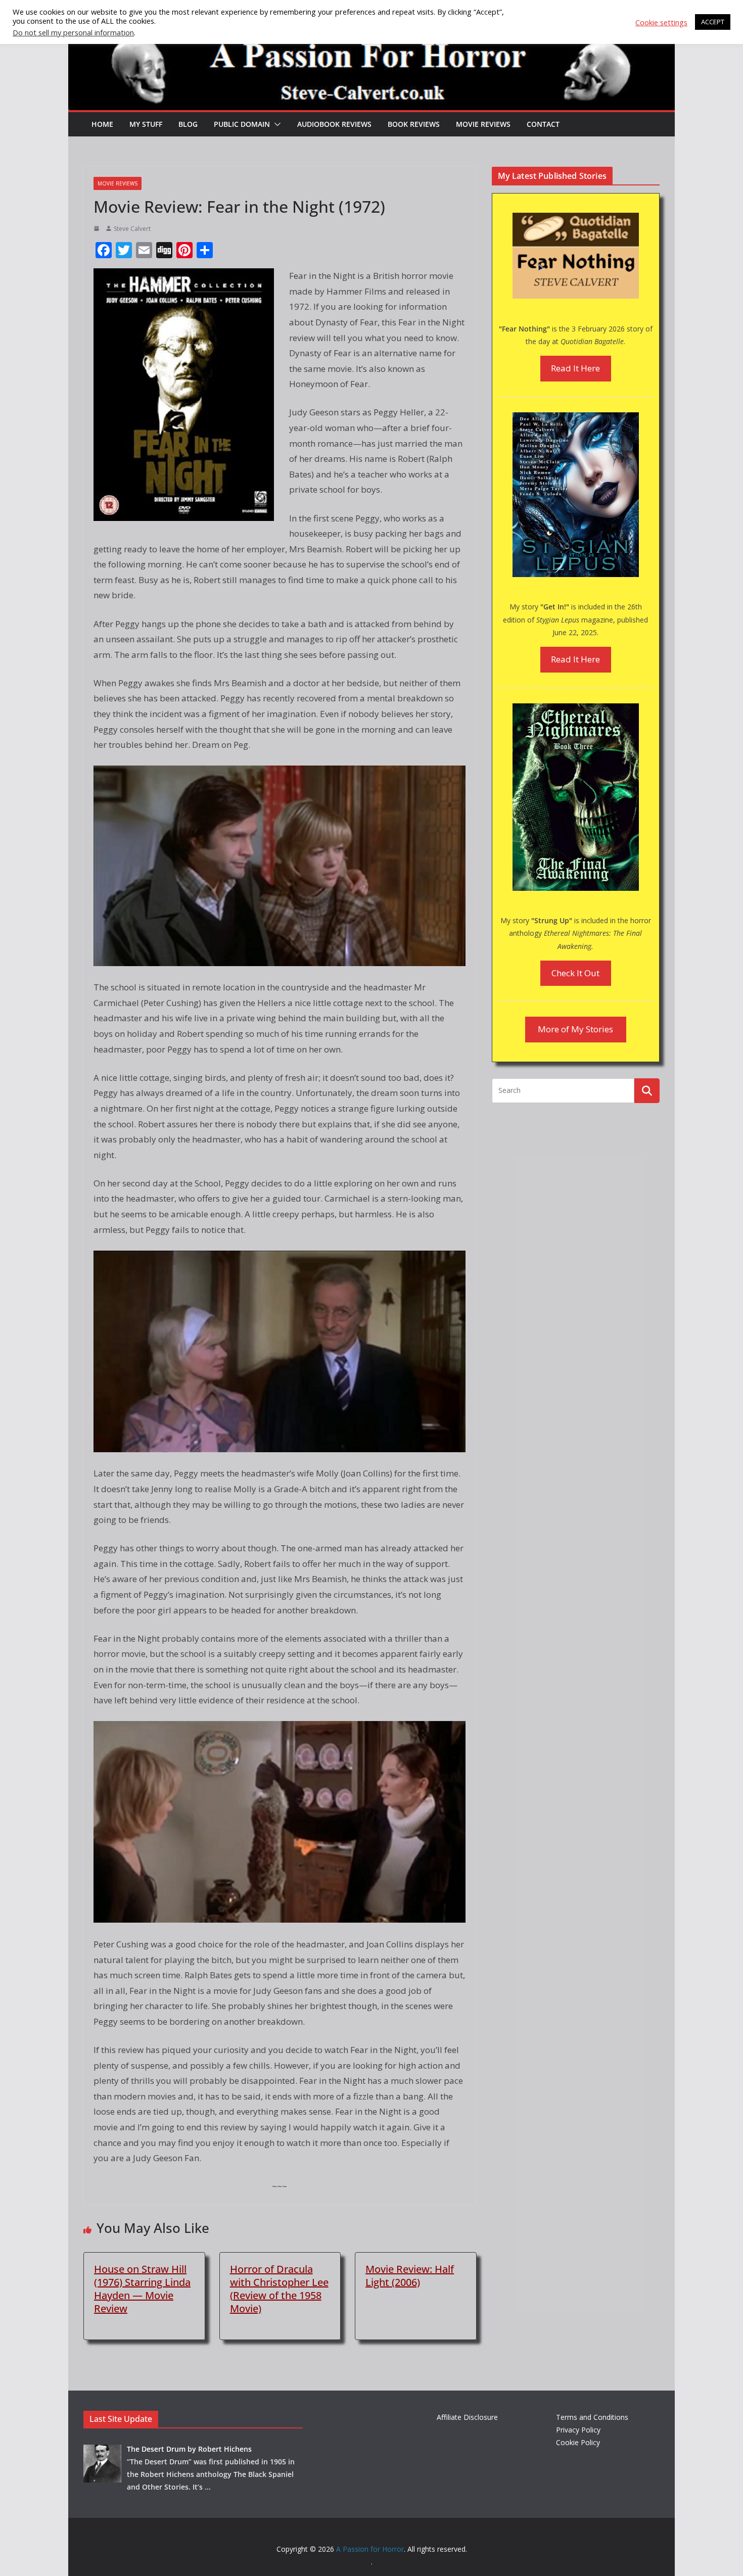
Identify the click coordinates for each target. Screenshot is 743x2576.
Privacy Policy (578, 2430)
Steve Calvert (132, 229)
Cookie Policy (578, 2442)
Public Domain (242, 124)
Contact (543, 124)
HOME (102, 124)
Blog (188, 124)
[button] (275, 124)
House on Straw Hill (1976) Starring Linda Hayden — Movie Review (142, 2289)
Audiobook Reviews (334, 124)
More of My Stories (575, 1029)
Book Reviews (414, 124)
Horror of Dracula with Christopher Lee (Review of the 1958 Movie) (279, 2289)
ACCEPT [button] (713, 22)
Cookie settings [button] (661, 22)
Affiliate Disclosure (467, 2417)
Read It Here (575, 368)
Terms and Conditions (592, 2417)
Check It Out (575, 973)
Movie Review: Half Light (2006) (410, 2276)
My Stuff (146, 124)
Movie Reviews (483, 124)
